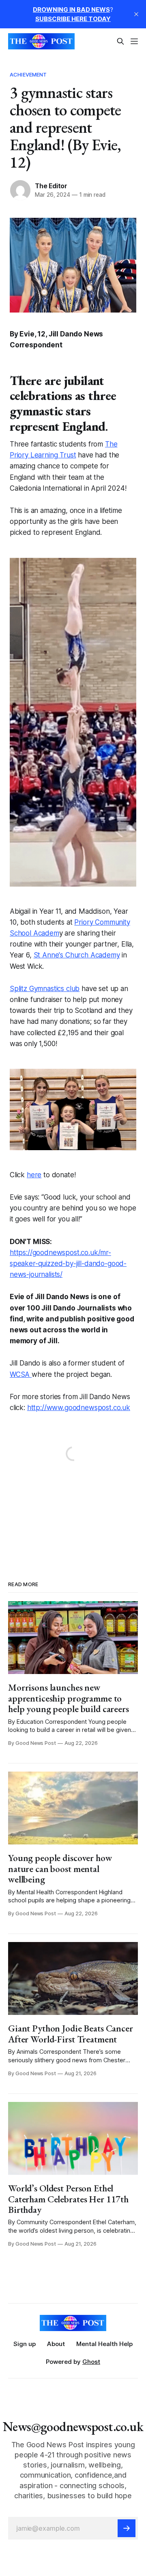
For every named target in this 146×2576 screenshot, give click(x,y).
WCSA (21, 1374)
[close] (136, 14)
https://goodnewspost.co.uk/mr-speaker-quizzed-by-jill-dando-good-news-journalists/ (68, 1264)
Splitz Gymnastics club (45, 989)
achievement (28, 74)
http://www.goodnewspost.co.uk (79, 1408)
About (56, 2344)
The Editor (51, 186)
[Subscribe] (127, 2528)
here (34, 1175)
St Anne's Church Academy (77, 955)
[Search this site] (120, 41)
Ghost (91, 2362)
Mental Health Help (104, 2344)
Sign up (25, 2344)
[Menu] (134, 41)
